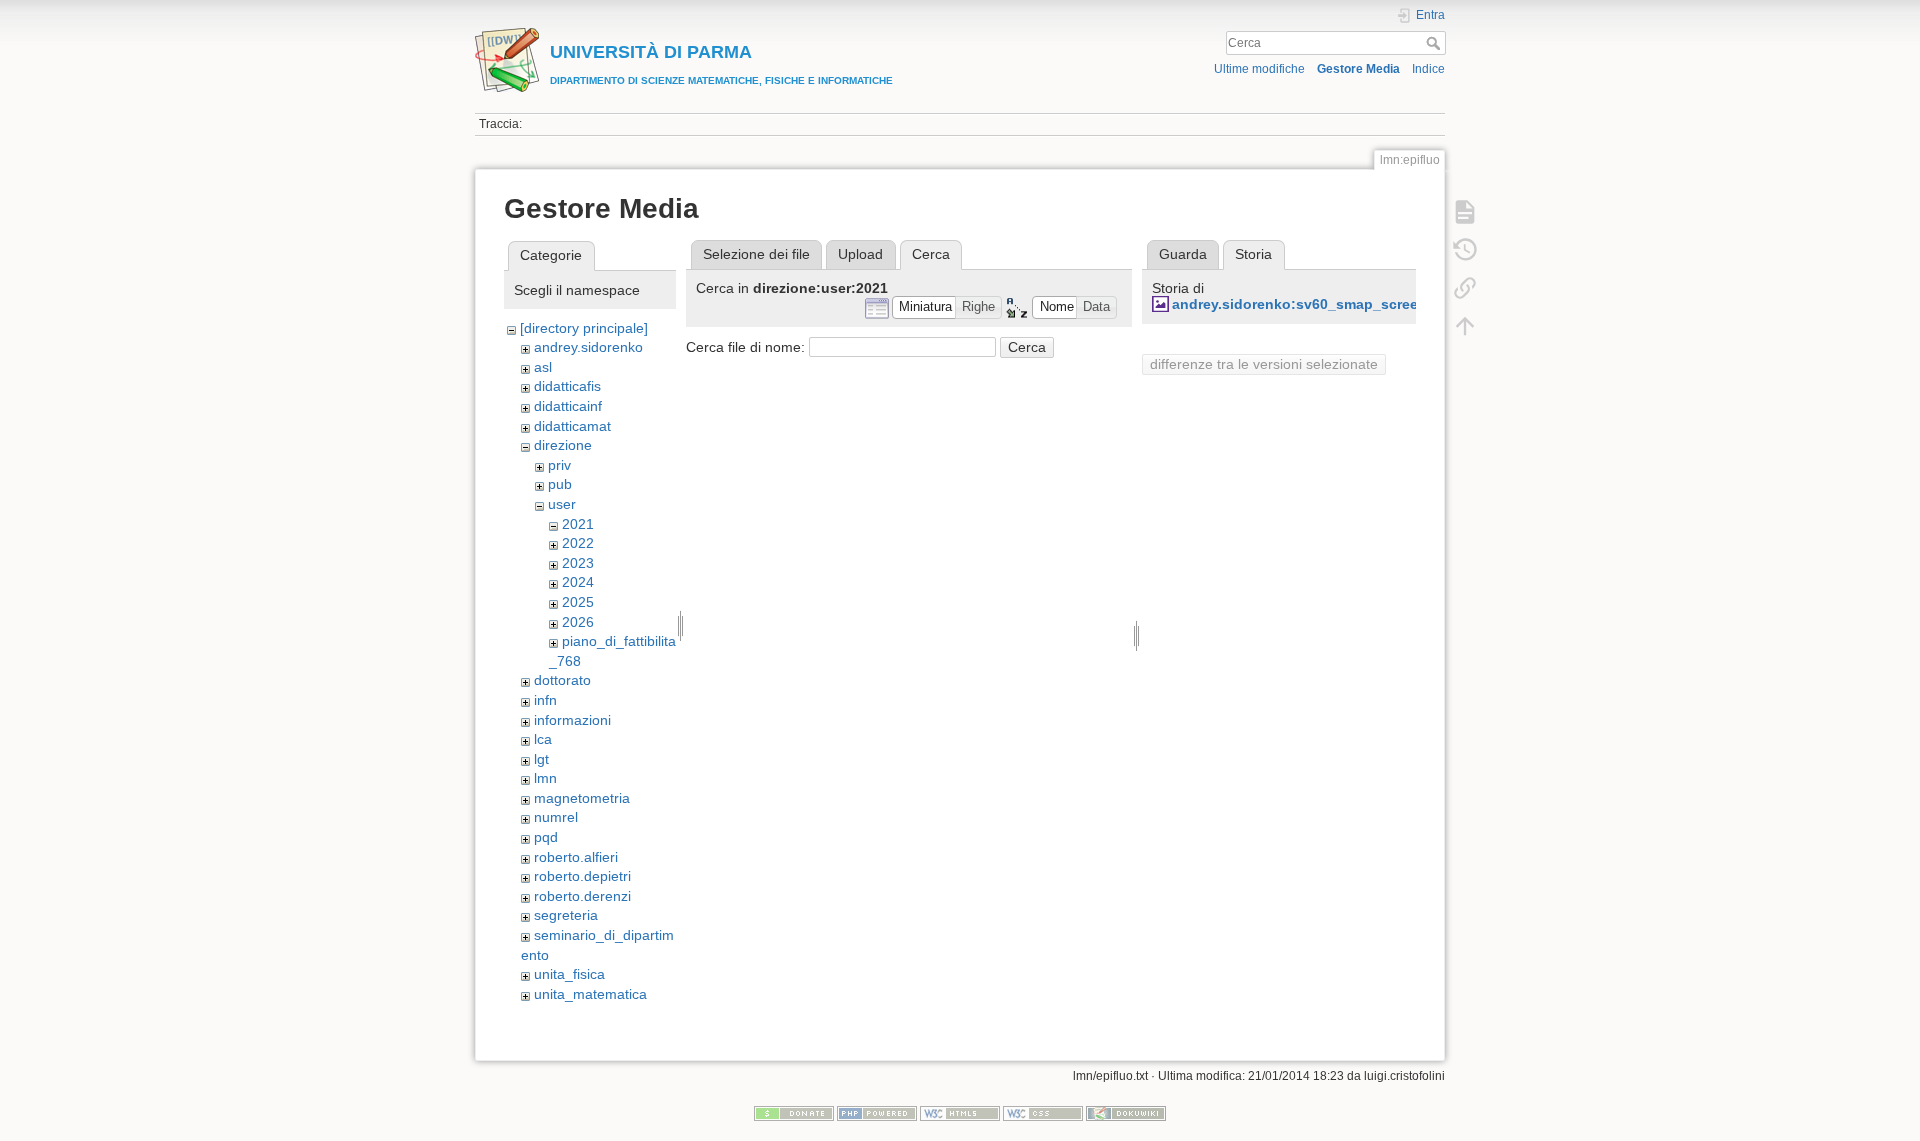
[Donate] (794, 1112)
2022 (578, 543)
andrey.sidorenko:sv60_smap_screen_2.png (1323, 304)
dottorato (562, 680)
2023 (578, 563)
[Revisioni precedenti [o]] (1465, 250)
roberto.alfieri (576, 857)
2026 (578, 622)
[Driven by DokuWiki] (1126, 1112)
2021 (578, 524)
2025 (578, 602)
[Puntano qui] (1465, 288)
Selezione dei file (756, 254)
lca (543, 739)
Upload (860, 254)
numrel (556, 817)
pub (560, 484)
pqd (546, 837)
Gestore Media (1358, 69)
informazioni (572, 720)
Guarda (1183, 254)
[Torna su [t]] (1465, 326)
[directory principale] (584, 328)
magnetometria (582, 798)
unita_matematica (590, 994)
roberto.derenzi (582, 896)
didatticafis (567, 386)
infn (545, 700)
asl (543, 367)
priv (559, 465)
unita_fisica (569, 974)
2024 (578, 582)
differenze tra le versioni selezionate (1264, 364)
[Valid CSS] (1043, 1112)
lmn (545, 778)
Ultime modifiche (1259, 69)
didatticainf (568, 406)
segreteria (566, 915)
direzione (563, 445)
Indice (1428, 69)
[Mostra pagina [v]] (1465, 212)
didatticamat (572, 426)
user (562, 504)
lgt (541, 759)
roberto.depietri (582, 876)
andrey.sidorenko (588, 347)
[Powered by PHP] (877, 1112)
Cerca (1435, 43)
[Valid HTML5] (960, 1112)
